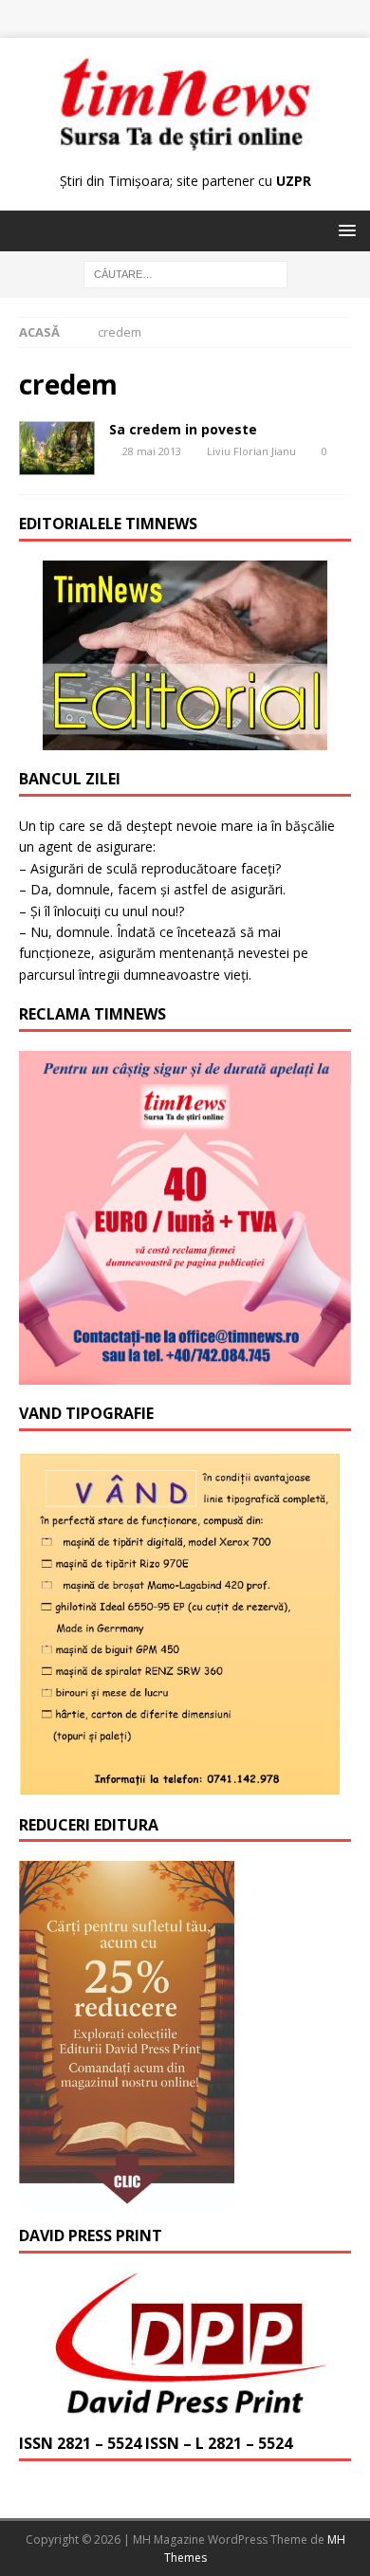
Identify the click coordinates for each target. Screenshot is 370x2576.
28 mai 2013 (152, 451)
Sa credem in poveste (183, 429)
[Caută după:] (185, 274)
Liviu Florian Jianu (251, 451)
